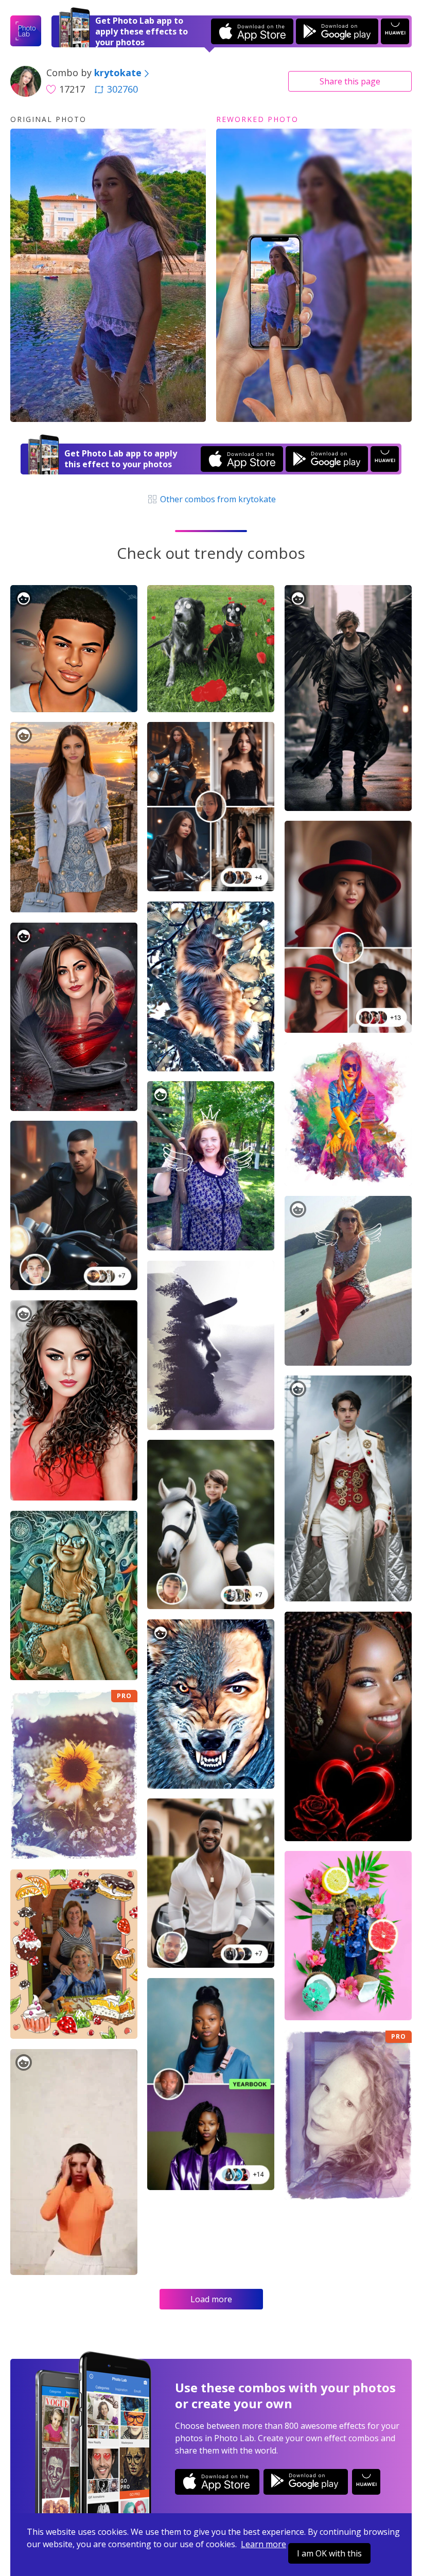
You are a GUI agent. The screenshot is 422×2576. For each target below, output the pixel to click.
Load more (211, 2299)
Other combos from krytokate (217, 499)
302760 (122, 89)
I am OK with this (329, 2553)
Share (350, 81)
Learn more (263, 2544)
